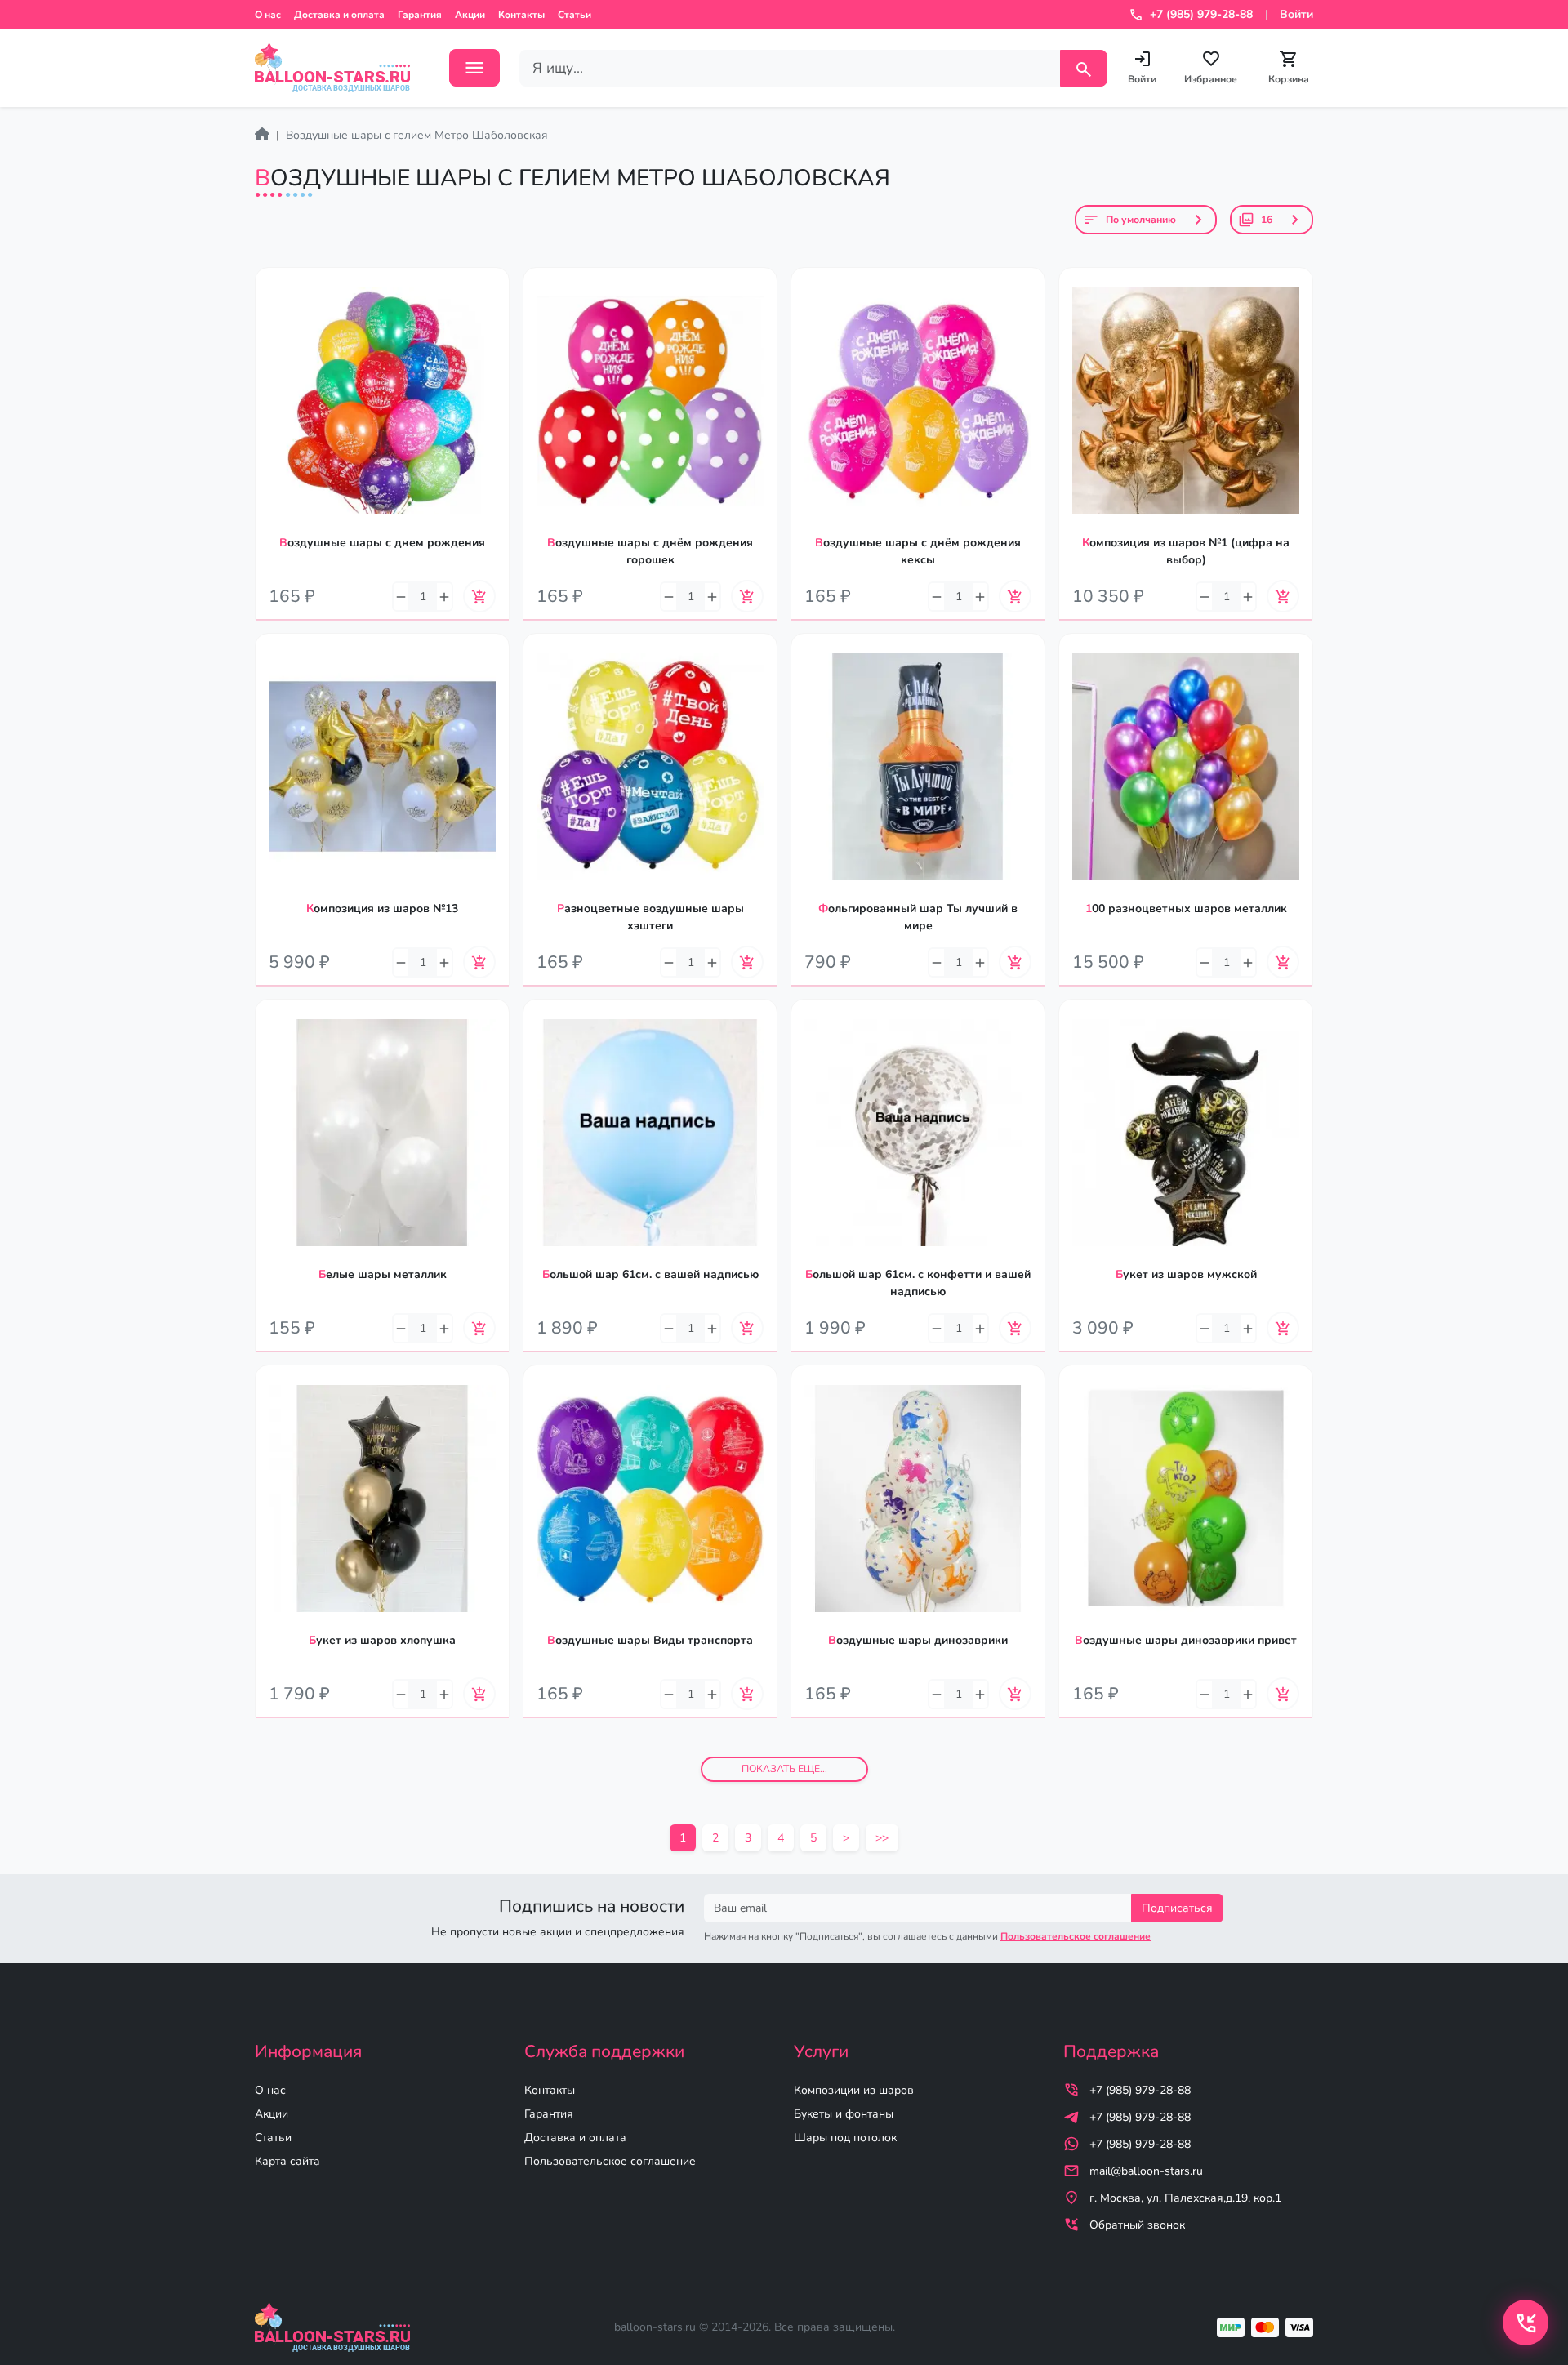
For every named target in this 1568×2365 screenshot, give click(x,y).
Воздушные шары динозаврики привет (1186, 1640)
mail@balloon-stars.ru (1146, 2171)
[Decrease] (401, 597)
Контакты (521, 15)
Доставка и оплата (339, 15)
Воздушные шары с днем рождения (382, 543)
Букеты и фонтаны (844, 2114)
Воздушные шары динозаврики (918, 1640)
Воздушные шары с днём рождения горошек (650, 551)
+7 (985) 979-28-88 (1140, 2090)
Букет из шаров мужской (1186, 1274)
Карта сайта (287, 2161)
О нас (268, 15)
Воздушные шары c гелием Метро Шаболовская (417, 135)
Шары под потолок (845, 2138)
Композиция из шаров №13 (382, 909)
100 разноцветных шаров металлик (1186, 909)
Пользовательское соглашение (610, 2161)
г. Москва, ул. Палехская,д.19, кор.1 (1185, 2198)
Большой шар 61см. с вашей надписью (650, 1274)
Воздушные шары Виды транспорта (650, 1640)
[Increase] (444, 597)
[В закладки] (497, 296)
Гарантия (420, 15)
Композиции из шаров (854, 2090)
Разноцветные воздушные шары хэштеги (650, 917)
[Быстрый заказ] (497, 328)
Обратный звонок (1137, 2225)
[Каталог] (474, 68)
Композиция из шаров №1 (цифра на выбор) (1186, 551)
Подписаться (1177, 1908)
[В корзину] (479, 596)
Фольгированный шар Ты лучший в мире (918, 917)
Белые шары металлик (383, 1274)
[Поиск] (1084, 68)
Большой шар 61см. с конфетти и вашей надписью (918, 1283)
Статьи (575, 15)
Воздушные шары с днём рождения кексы (918, 551)
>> (882, 1838)
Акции (470, 15)
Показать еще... (784, 1769)
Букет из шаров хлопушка (382, 1640)
